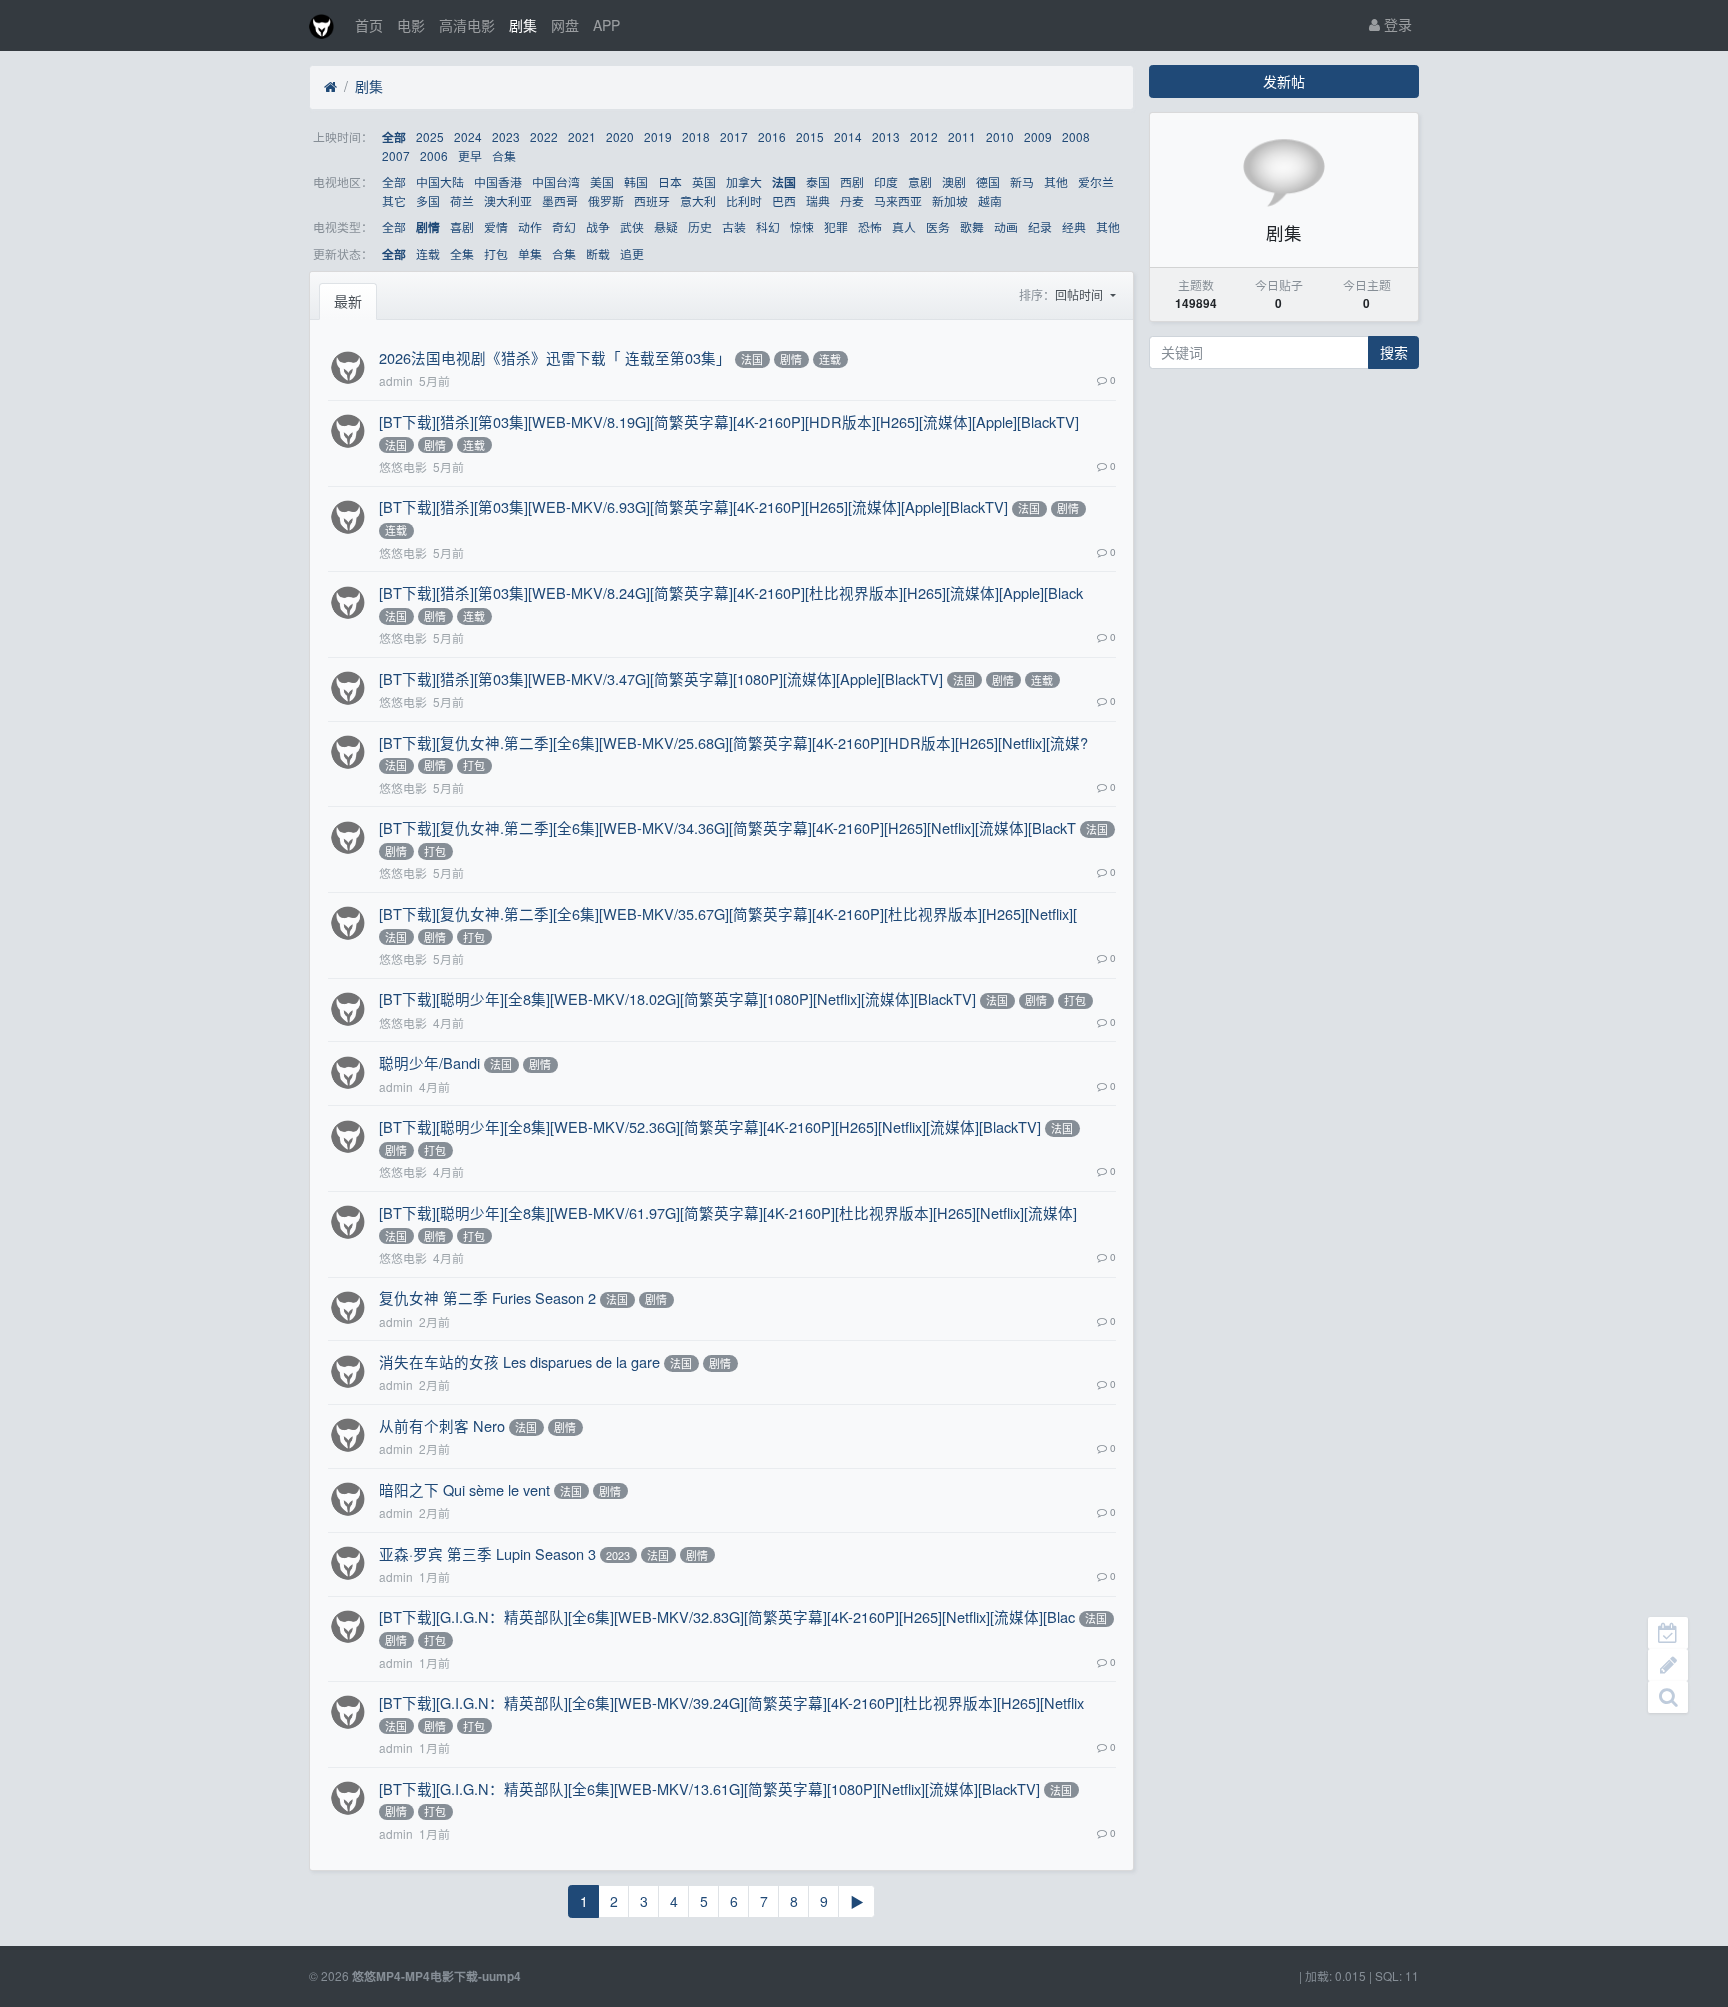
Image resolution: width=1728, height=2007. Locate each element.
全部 (394, 137)
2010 (1000, 136)
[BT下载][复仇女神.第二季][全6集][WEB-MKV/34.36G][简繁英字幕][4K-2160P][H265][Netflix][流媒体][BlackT (727, 827)
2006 (434, 155)
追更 (632, 253)
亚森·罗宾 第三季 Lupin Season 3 (487, 1553)
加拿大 (744, 181)
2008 (1076, 136)
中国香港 (498, 181)
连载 (428, 253)
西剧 (852, 181)
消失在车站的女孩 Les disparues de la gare (519, 1361)
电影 (411, 25)
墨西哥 (560, 200)
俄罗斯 (606, 200)
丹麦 (852, 200)
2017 (734, 136)
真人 (904, 226)
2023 (506, 136)
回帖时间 (1080, 294)
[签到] (1668, 1633)
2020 (620, 136)
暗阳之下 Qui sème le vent (464, 1489)
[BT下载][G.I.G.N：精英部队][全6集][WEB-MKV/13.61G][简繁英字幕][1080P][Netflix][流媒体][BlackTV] (709, 1788)
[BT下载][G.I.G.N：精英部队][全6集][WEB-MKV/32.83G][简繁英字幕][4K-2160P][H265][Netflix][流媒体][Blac (727, 1616)
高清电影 (467, 25)
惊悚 (802, 226)
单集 (530, 253)
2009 (1038, 136)
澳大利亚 (508, 200)
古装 (734, 226)
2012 (924, 136)
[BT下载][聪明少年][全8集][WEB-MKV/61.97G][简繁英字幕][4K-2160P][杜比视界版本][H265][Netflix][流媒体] (728, 1212)
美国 (602, 181)
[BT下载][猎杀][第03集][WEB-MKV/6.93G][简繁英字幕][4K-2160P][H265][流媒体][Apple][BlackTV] (693, 506)
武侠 (632, 226)
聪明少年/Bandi (429, 1062)
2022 (544, 136)
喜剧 (462, 226)
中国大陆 (440, 181)
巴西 (784, 200)
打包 (496, 253)
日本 (670, 181)
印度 (886, 181)
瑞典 (818, 200)
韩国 (636, 181)
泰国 (818, 181)
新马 (1022, 181)
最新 (348, 301)
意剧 (920, 181)
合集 (504, 155)
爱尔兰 (1096, 181)
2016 (772, 136)
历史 (700, 226)
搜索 (1394, 352)
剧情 (428, 227)
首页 (369, 25)
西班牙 (652, 200)
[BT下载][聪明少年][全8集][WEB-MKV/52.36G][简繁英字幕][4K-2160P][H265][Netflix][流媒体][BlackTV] (710, 1126)
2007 (396, 155)
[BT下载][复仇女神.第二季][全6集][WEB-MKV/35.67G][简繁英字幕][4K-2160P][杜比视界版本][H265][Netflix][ (728, 913)
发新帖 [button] (1284, 81)
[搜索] (1668, 1697)
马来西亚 (898, 200)
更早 (470, 155)
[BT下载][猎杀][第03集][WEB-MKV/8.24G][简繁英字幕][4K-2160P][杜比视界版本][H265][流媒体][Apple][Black (731, 592)
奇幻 (564, 226)
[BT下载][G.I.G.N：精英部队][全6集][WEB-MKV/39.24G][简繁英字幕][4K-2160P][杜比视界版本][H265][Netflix (731, 1702)
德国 (988, 181)
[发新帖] (1668, 1665)
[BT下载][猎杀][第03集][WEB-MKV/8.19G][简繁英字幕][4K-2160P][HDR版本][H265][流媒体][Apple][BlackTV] (729, 421)
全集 (462, 253)
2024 (468, 136)
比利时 (744, 200)
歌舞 (972, 226)
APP (606, 25)
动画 (1006, 226)
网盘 (565, 25)
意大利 (698, 200)
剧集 (523, 25)
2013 (886, 136)
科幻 (768, 226)
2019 (658, 136)
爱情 (496, 226)
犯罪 (836, 226)
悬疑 (666, 226)
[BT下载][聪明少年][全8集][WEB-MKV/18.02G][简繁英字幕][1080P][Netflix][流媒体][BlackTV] (677, 998)
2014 (848, 136)
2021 (582, 136)
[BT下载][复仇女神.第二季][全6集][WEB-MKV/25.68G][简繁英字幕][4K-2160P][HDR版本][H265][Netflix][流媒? (733, 742)
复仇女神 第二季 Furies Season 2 (487, 1297)
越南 (990, 200)
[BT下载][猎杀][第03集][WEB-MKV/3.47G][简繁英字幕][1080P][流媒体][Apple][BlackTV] (661, 678)
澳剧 (954, 181)
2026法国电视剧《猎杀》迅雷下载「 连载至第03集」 (555, 357)
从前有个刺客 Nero (442, 1425)
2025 (430, 136)
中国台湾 (556, 181)
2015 (810, 136)
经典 (1074, 226)
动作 (530, 226)
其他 (1056, 181)
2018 (696, 136)
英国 (704, 181)
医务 (938, 226)
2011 (962, 136)
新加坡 (950, 200)
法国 (784, 182)
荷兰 (462, 200)
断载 (598, 253)
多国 (428, 200)
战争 (598, 226)
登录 (1396, 24)
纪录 (1040, 226)
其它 (394, 200)
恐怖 (870, 226)
